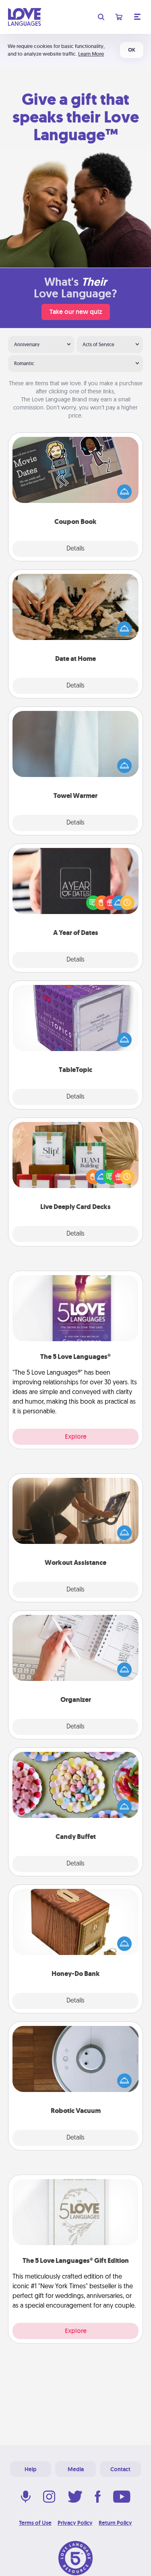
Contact (120, 2469)
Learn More (91, 54)
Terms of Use (35, 2523)
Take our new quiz (76, 312)
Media (76, 2469)
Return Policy (115, 2523)
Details (75, 549)
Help (31, 2469)
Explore (76, 1437)
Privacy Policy (75, 2523)
